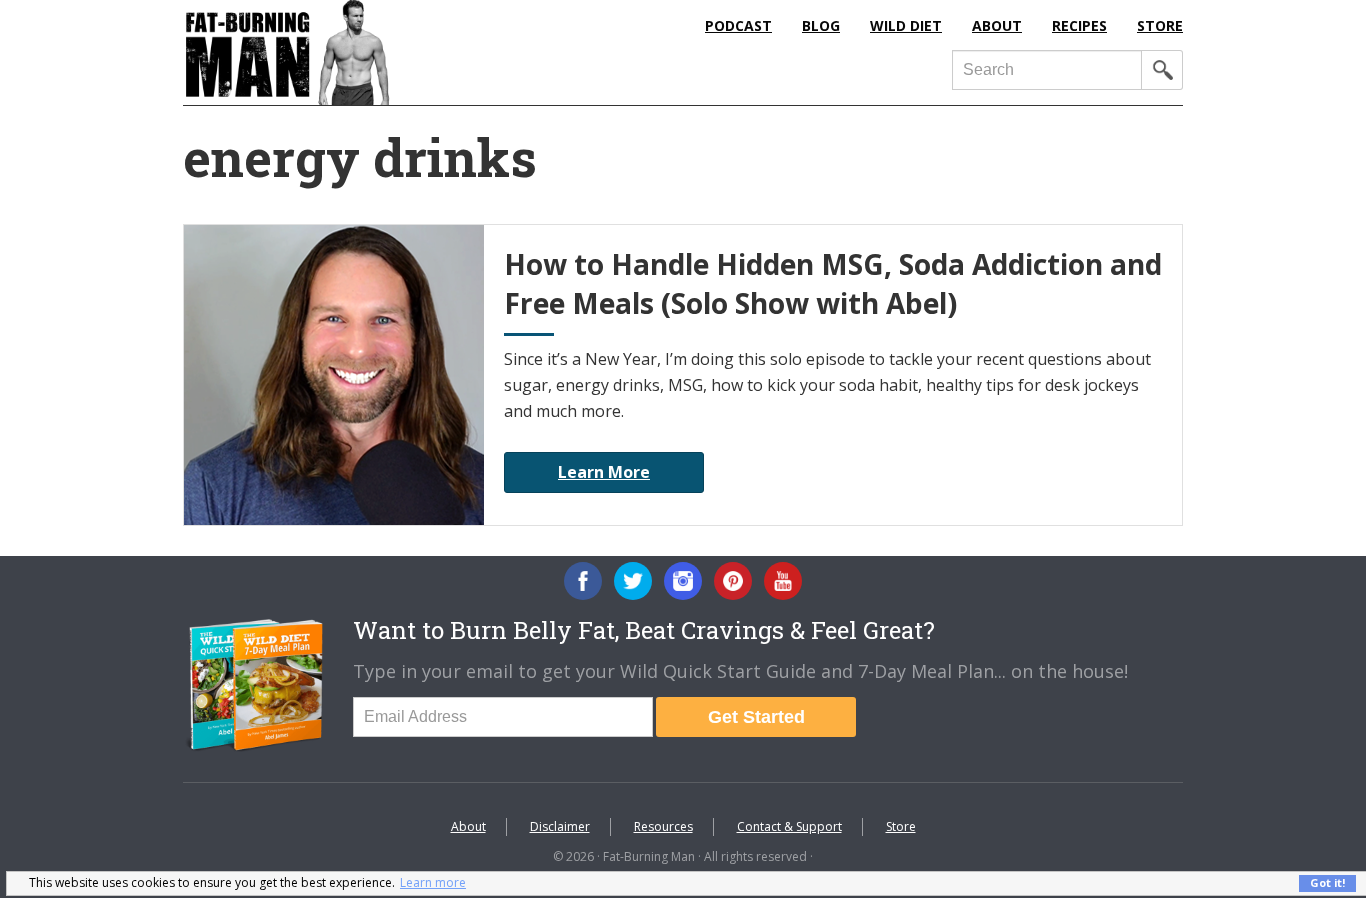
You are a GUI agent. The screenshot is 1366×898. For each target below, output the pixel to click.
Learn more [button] (433, 882)
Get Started (756, 717)
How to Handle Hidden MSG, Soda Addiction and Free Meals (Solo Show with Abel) (833, 283)
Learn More (604, 472)
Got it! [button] (1327, 882)
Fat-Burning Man (368, 52)
